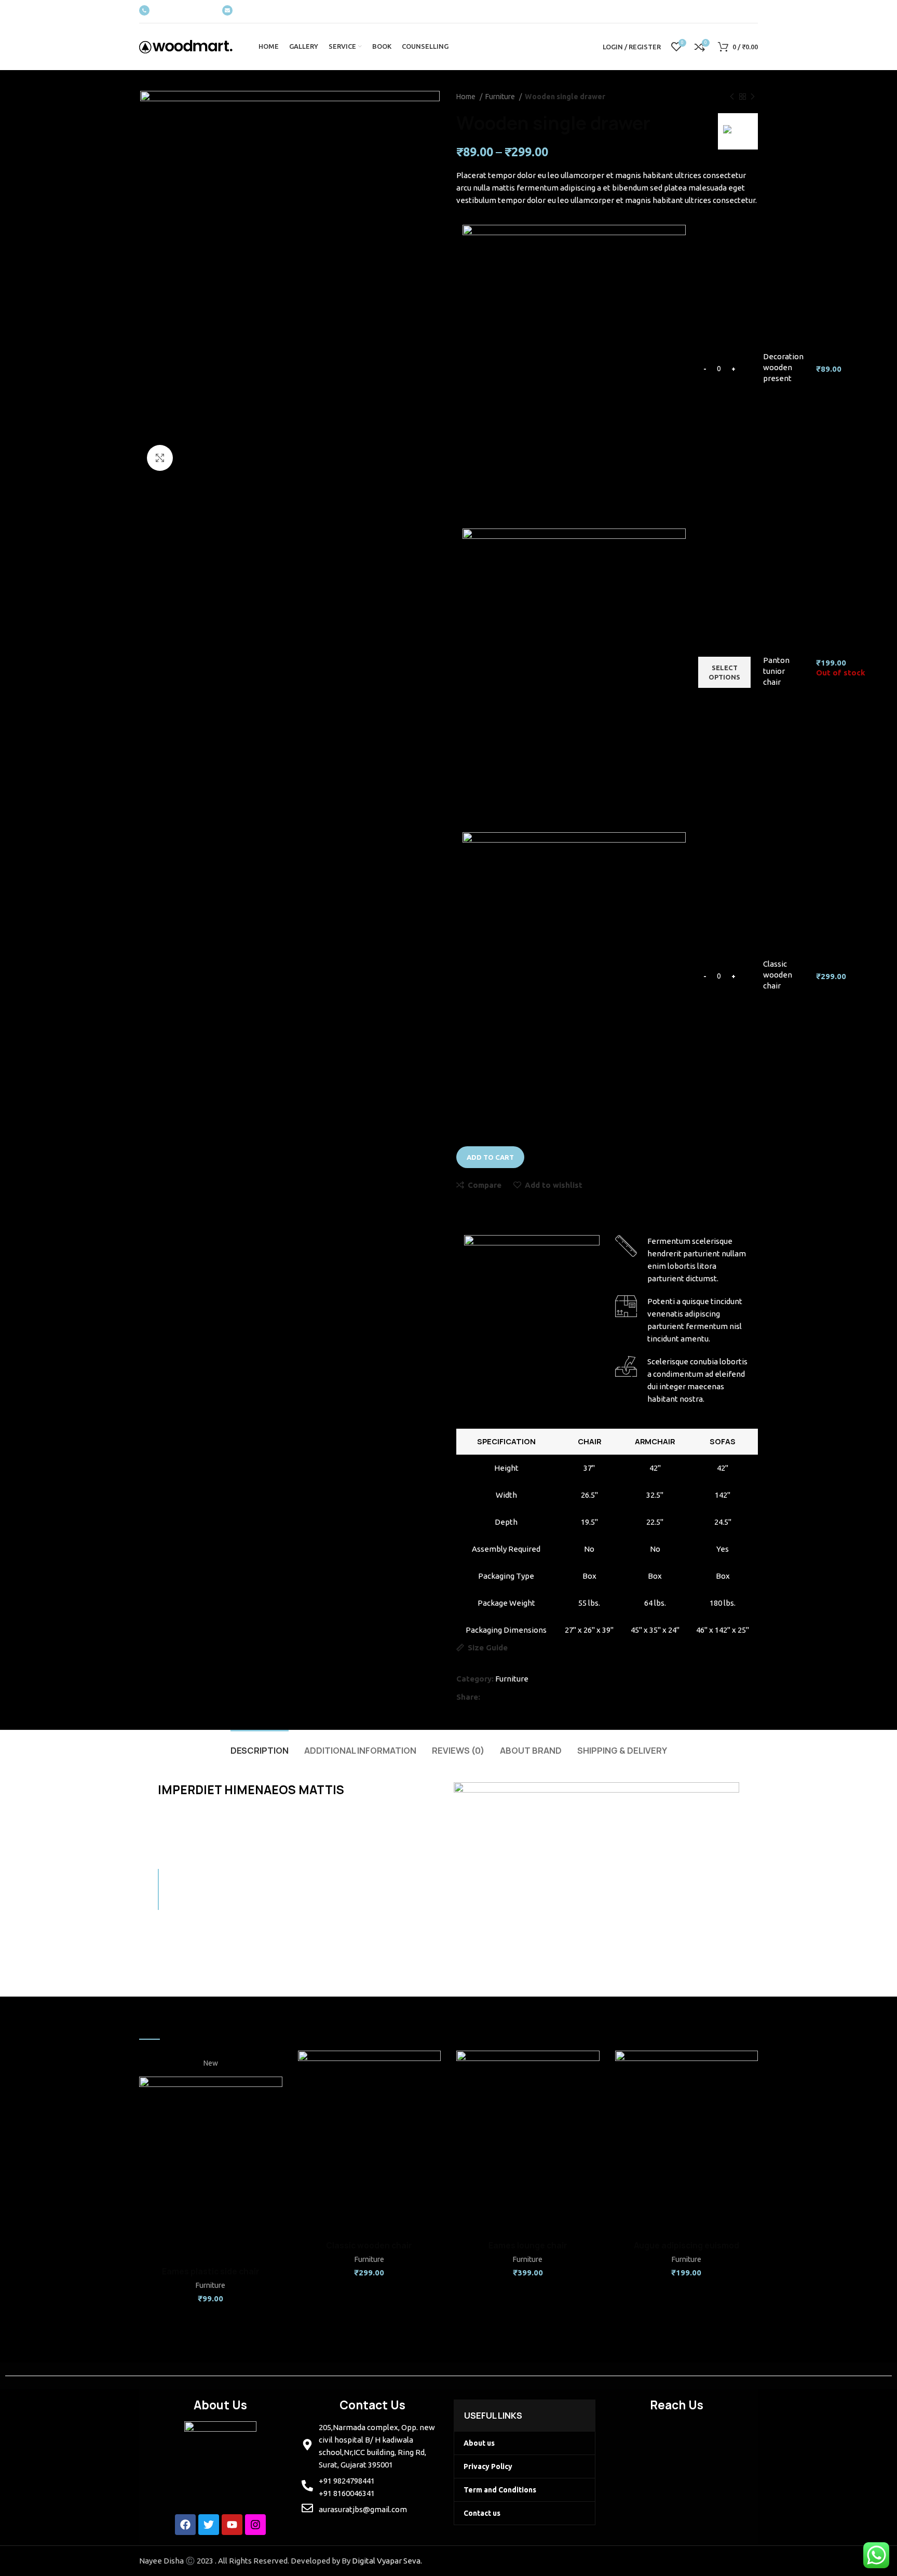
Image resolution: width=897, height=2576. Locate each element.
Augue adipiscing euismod (687, 2246)
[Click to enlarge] (160, 458)
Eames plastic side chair (211, 2272)
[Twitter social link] (500, 1697)
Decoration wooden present (783, 367)
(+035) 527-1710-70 (183, 11)
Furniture (501, 97)
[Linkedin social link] (527, 1697)
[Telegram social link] (540, 1697)
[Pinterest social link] (514, 1697)
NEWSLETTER (258, 11)
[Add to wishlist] (275, 2114)
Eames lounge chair (528, 2246)
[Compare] (275, 2067)
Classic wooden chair (778, 975)
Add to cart (490, 1157)
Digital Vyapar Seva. (387, 2561)
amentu (695, 1339)
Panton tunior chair (776, 671)
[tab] (260, 1746)
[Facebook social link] (488, 1697)
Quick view (275, 2091)
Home (467, 97)
